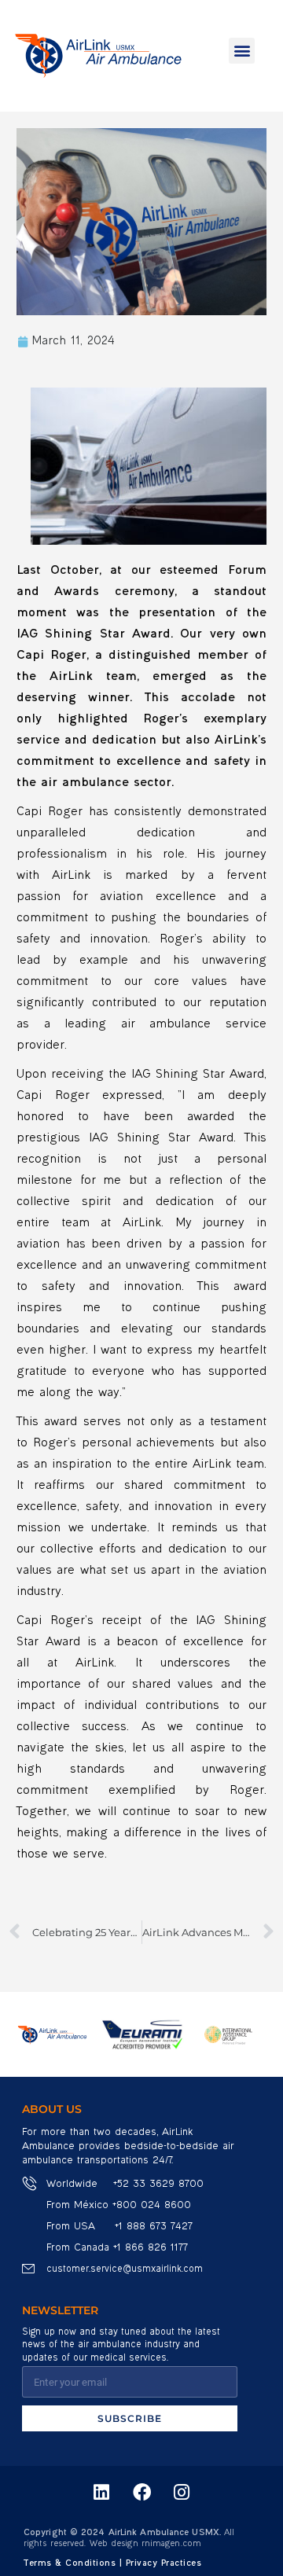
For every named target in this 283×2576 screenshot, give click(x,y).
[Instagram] (182, 2492)
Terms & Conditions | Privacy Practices (112, 2564)
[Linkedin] (101, 2492)
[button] (242, 51)
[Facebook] (141, 2492)
